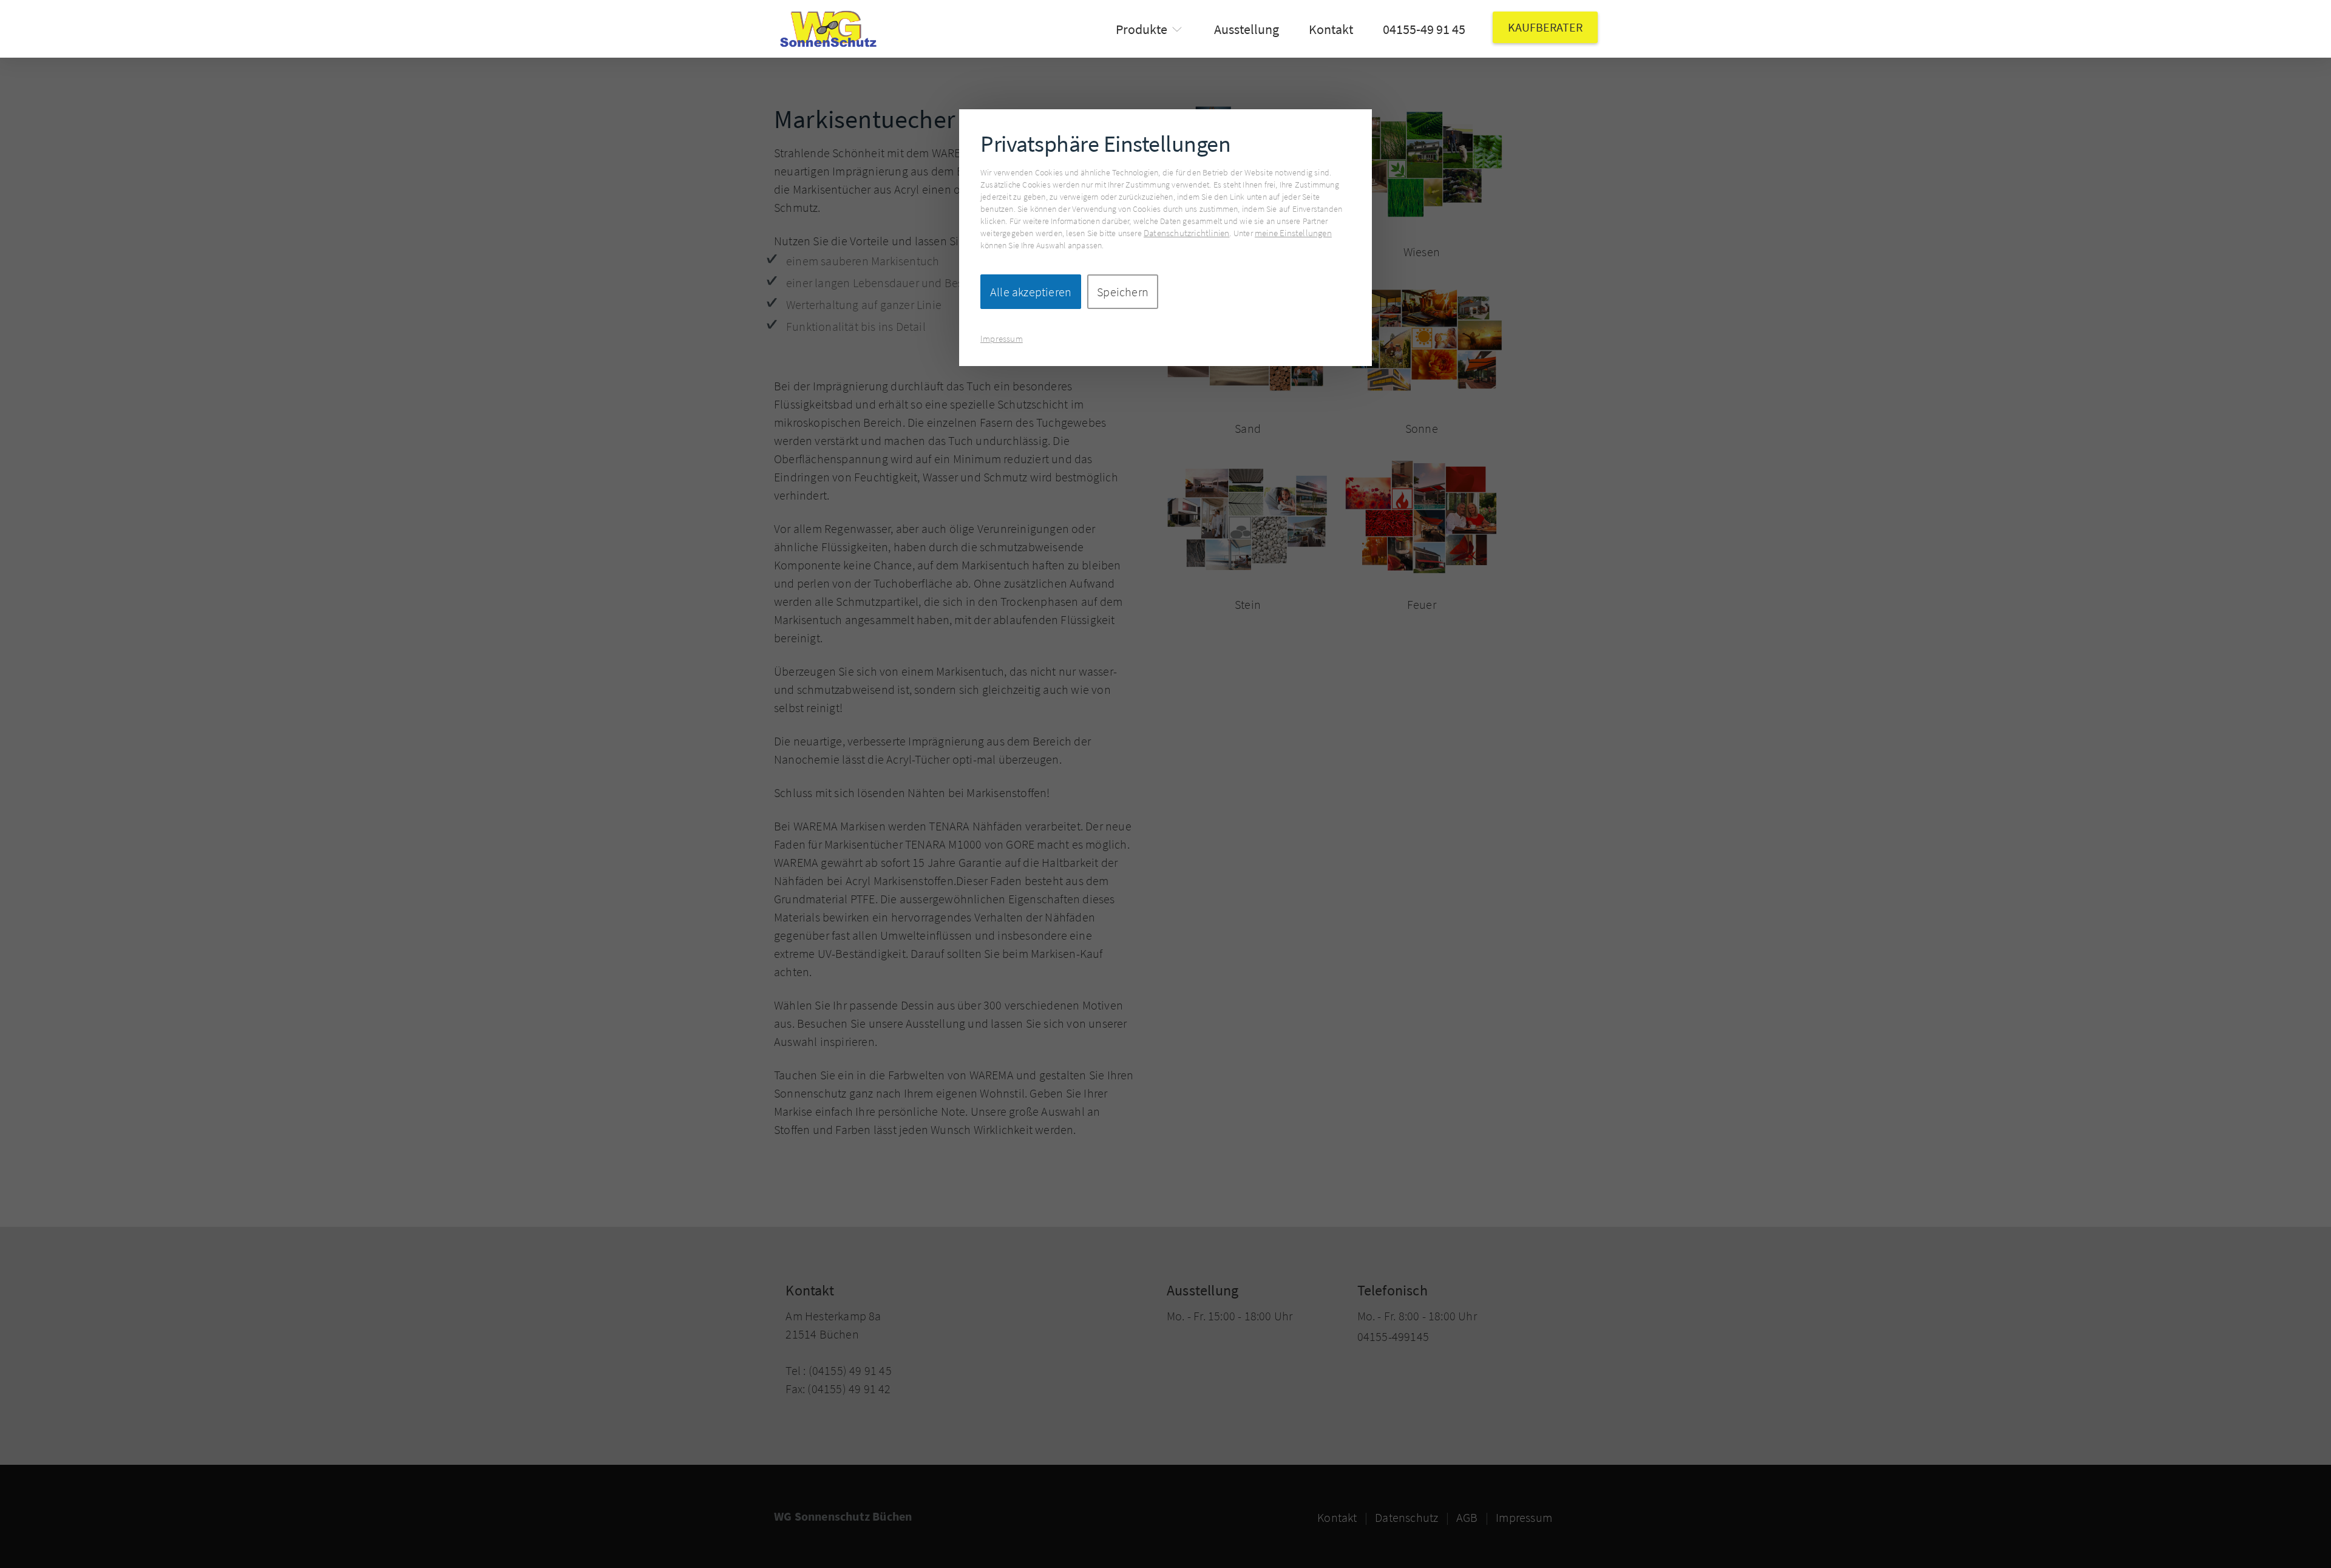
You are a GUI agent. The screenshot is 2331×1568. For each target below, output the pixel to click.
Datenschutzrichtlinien (1186, 233)
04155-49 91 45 (1424, 29)
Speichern (1123, 292)
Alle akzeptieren (1031, 292)
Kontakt (1331, 29)
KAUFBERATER (1545, 27)
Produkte (1142, 29)
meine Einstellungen (1293, 233)
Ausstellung (1247, 29)
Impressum (1002, 338)
